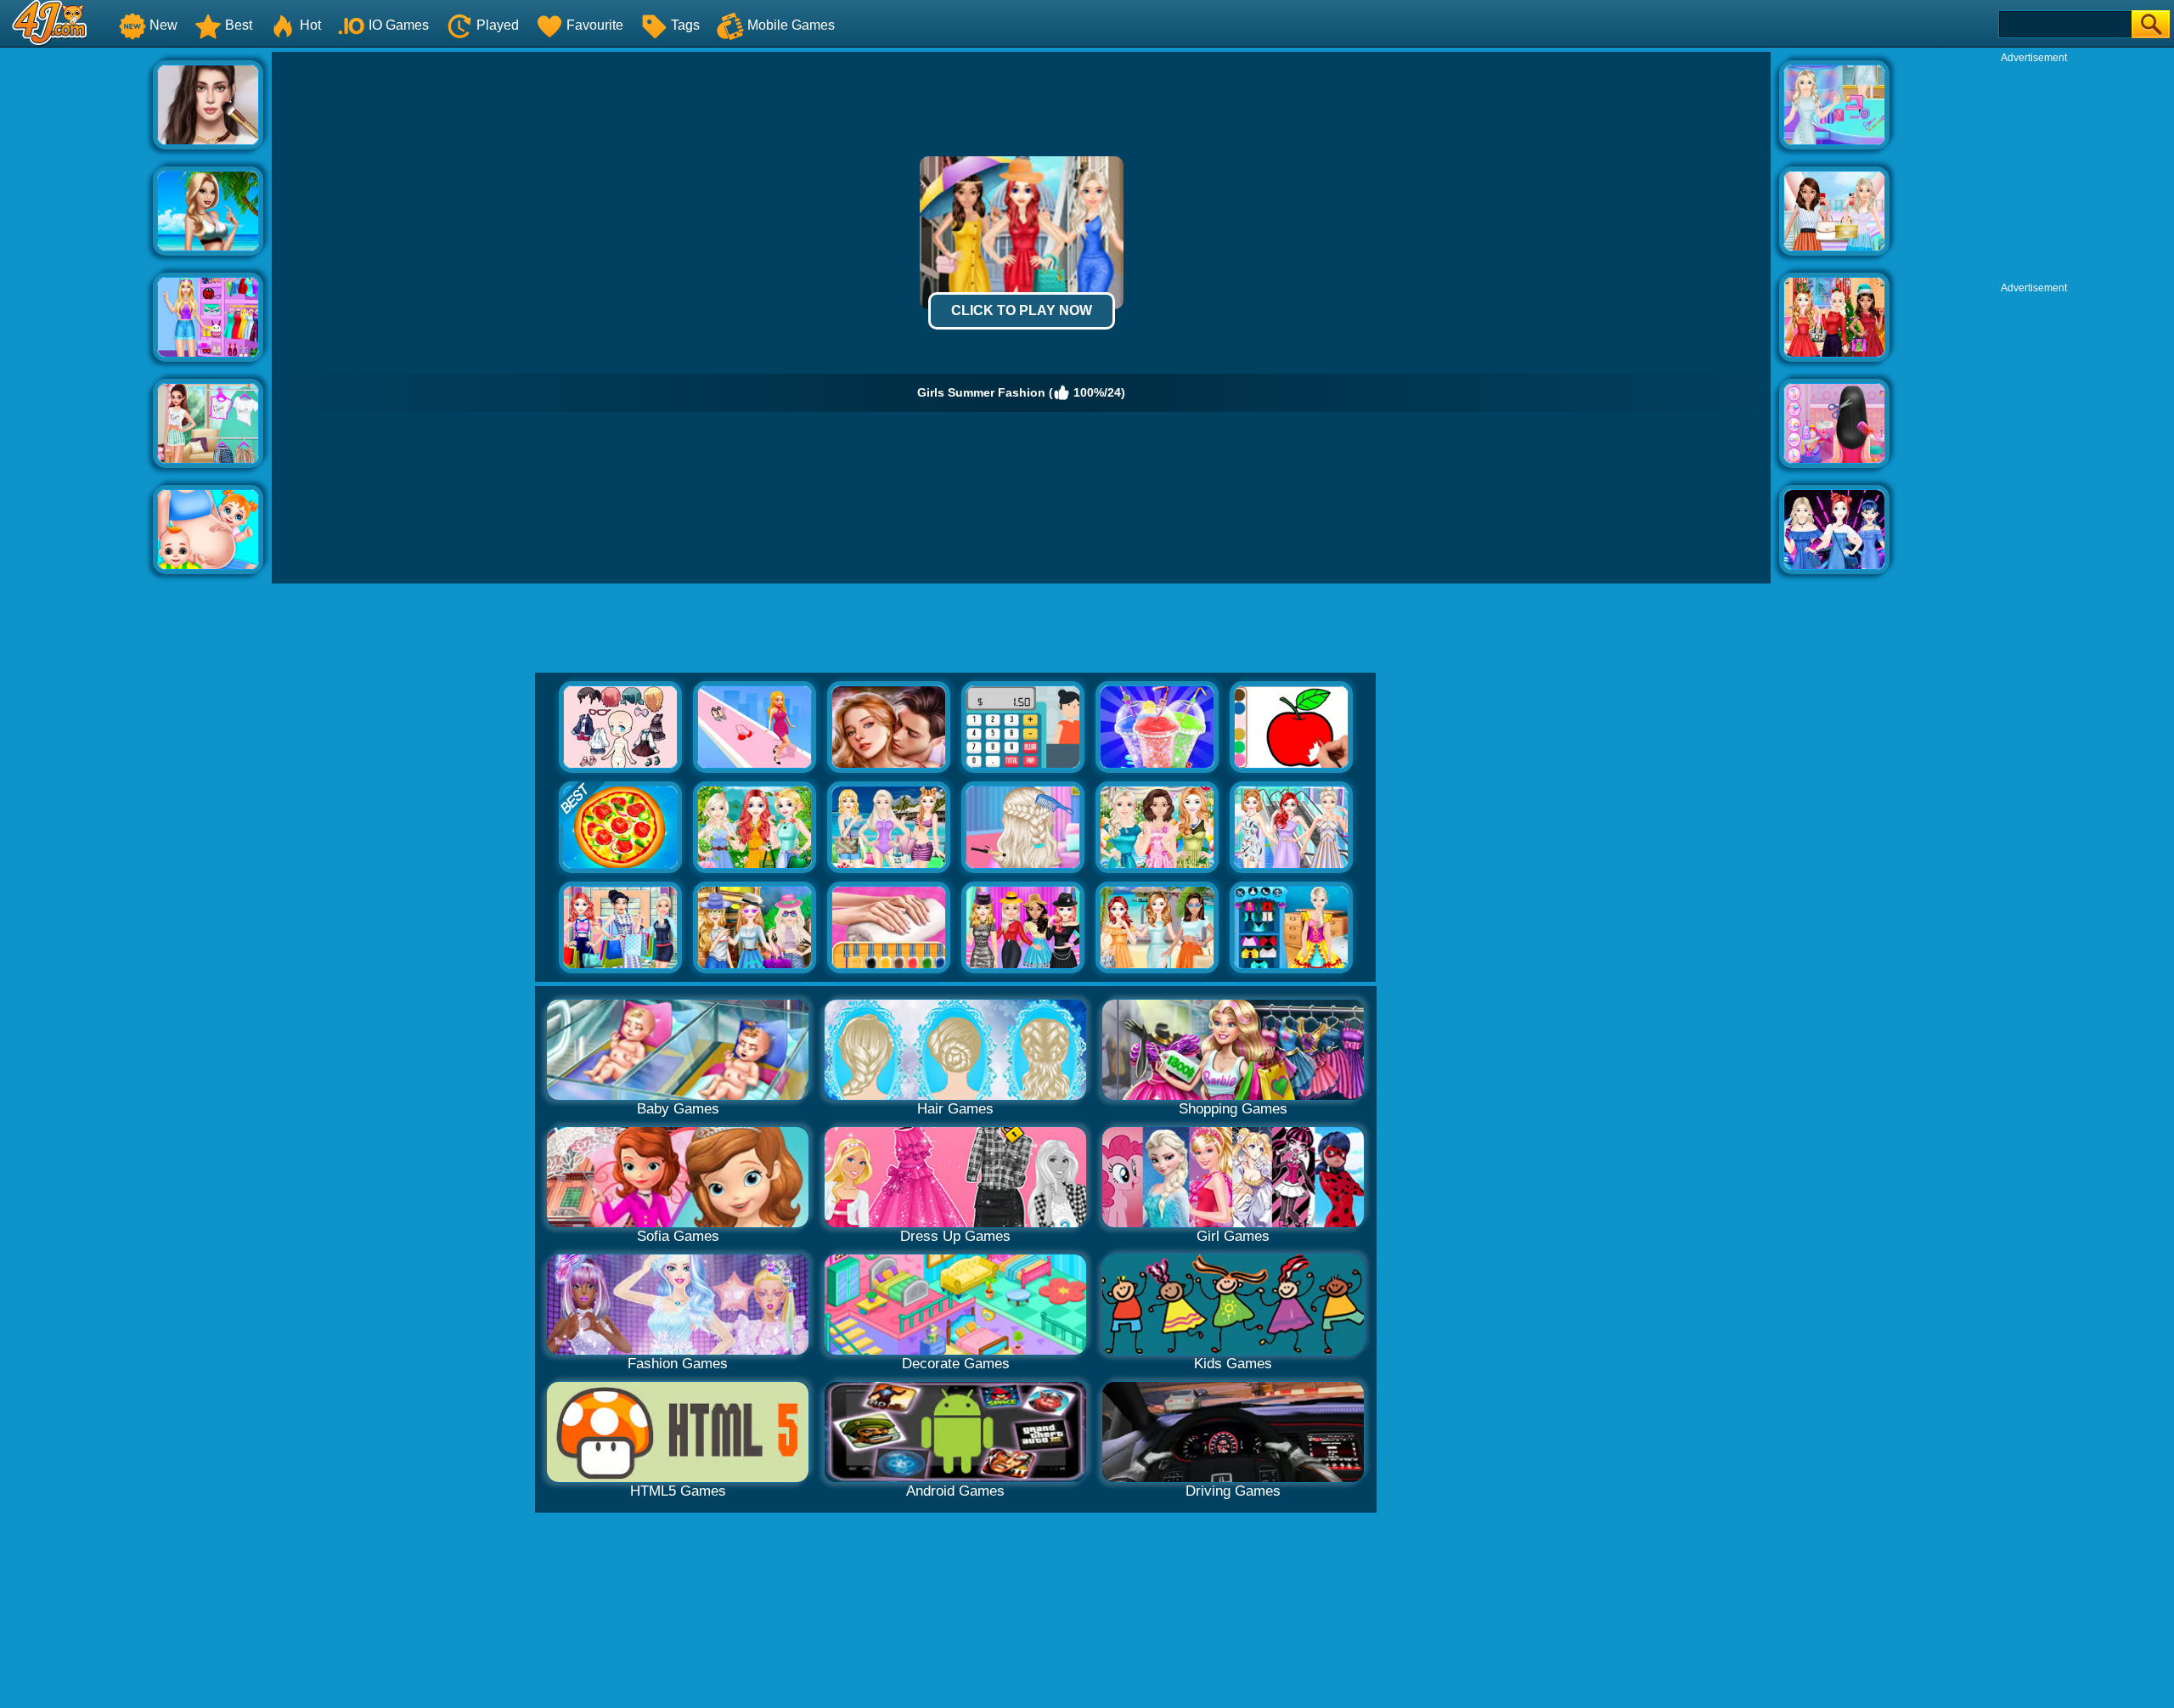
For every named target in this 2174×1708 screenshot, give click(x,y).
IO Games (399, 25)
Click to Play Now (1022, 310)
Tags (685, 25)
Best (239, 25)
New (163, 25)
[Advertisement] (76, 307)
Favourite (595, 25)
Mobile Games (791, 25)
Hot (310, 25)
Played (498, 25)
